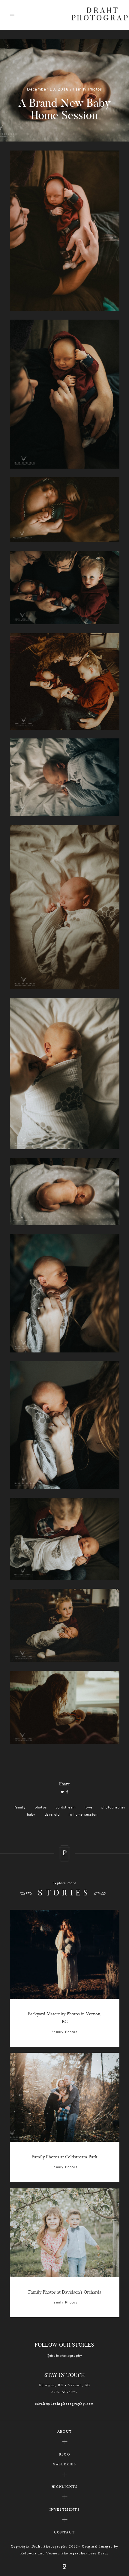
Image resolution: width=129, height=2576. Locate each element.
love (88, 1807)
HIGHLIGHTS (65, 2487)
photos (41, 1807)
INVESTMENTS (65, 2509)
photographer (114, 1807)
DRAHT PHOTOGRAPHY (95, 15)
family (20, 1807)
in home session (83, 1815)
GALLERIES (64, 2464)
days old (52, 1815)
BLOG (64, 2454)
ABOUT (65, 2431)
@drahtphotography (65, 2356)
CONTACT (64, 2532)
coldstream (66, 1807)
